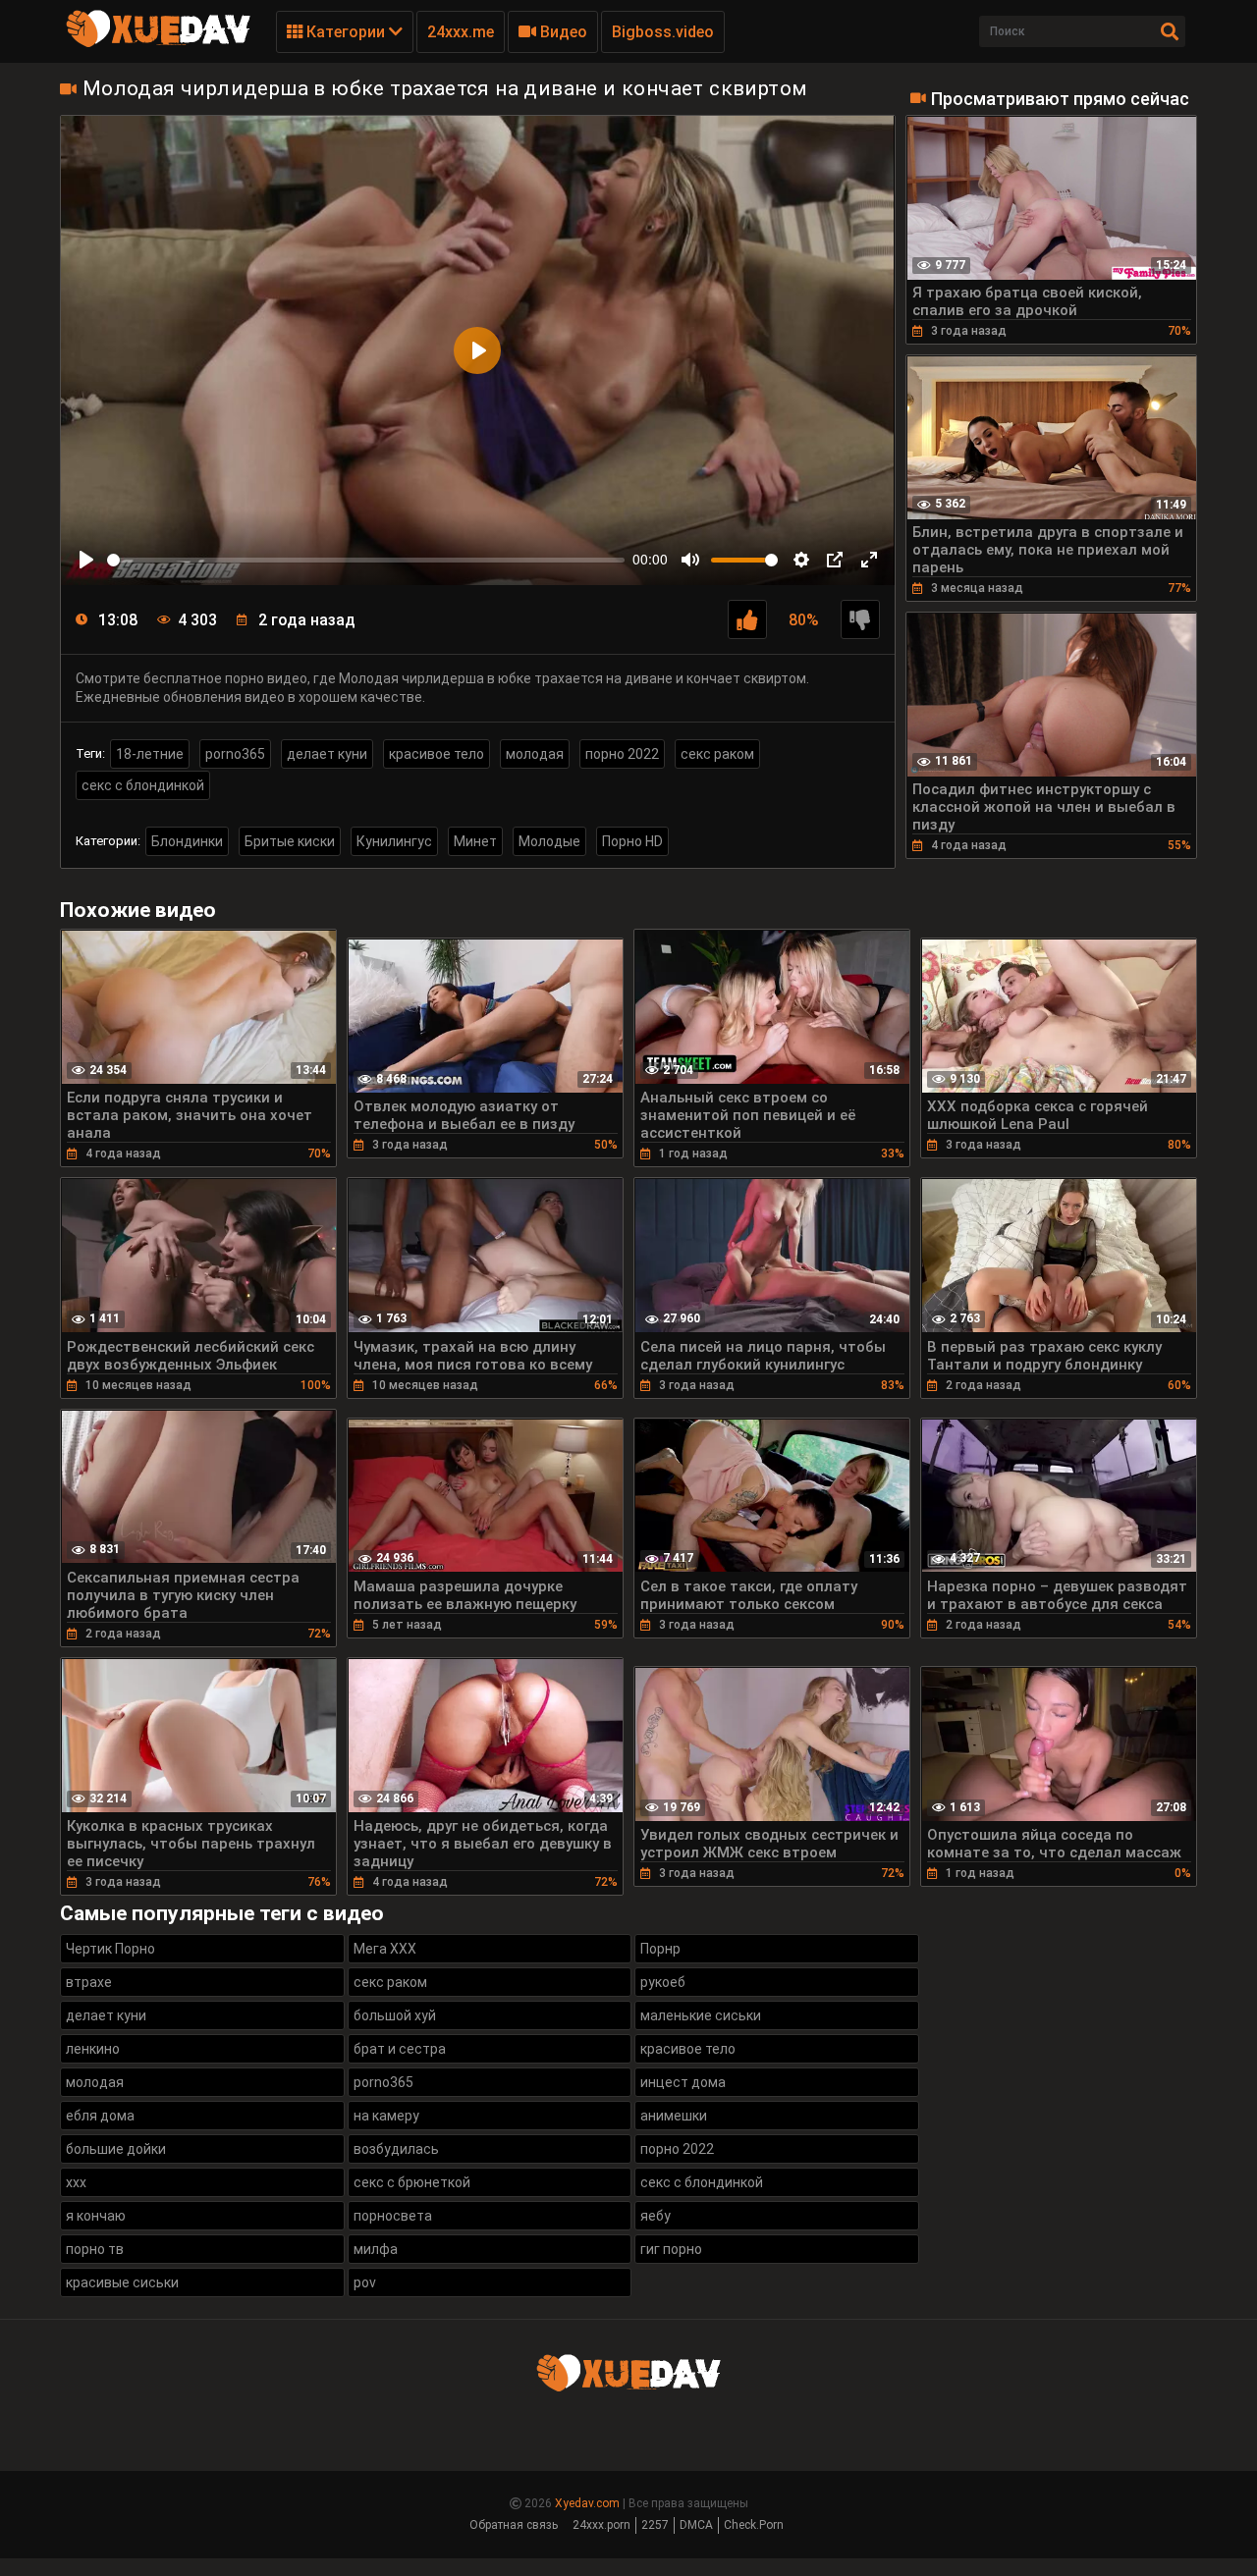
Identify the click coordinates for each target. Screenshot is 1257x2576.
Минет (475, 841)
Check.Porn (754, 2525)
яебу (656, 2216)
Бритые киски (290, 841)
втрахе (89, 1982)
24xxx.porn (601, 2525)
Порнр (660, 1949)
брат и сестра (400, 2049)
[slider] (366, 560)
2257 (655, 2525)
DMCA (696, 2525)
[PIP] (835, 560)
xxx (76, 2182)
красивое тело (437, 754)
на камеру (386, 2116)
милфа (376, 2249)
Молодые (549, 841)
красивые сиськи (122, 2282)
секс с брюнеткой (412, 2182)
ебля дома (100, 2116)
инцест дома (683, 2082)
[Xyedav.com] (158, 44)
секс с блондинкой (143, 785)
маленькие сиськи (701, 2015)
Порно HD (632, 841)
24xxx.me (461, 32)
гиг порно (671, 2249)
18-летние (150, 754)
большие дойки (116, 2149)
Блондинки (187, 841)
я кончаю (96, 2216)
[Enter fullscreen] (869, 560)
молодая (535, 754)
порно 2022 (622, 754)
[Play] (86, 560)
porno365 (235, 754)
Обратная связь (514, 2525)
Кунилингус (394, 841)
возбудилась (396, 2149)
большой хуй (395, 2015)
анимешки (674, 2116)
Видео (562, 32)
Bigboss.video (663, 32)
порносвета (393, 2216)
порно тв (95, 2249)
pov (365, 2282)
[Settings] (801, 560)
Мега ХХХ (385, 1949)
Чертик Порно (110, 1949)
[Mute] (690, 560)
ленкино (93, 2049)
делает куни (327, 754)
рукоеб (663, 1982)
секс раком (717, 754)
